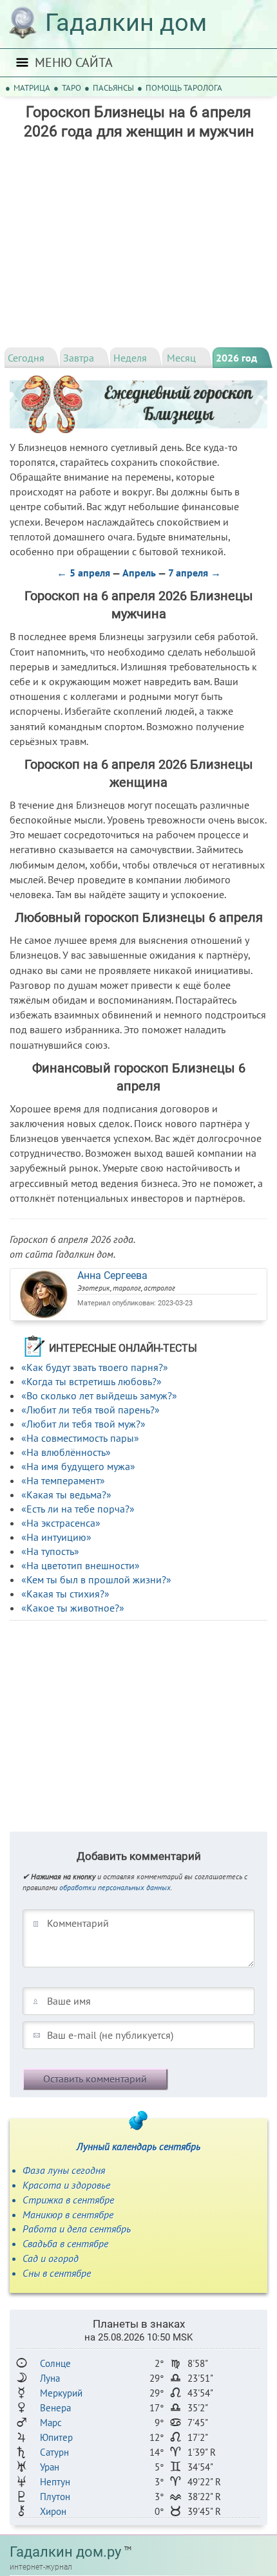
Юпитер (56, 2437)
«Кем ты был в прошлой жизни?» (96, 1579)
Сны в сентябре (57, 2273)
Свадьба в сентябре (65, 2243)
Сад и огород (51, 2258)
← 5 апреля (83, 573)
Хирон (53, 2511)
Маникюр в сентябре (68, 2214)
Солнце (55, 2363)
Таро (72, 88)
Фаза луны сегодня (64, 2170)
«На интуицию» (56, 1537)
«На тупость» (50, 1551)
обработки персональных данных (115, 1887)
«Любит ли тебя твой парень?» (91, 1410)
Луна (50, 2378)
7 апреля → (195, 573)
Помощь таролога (184, 88)
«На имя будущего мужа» (78, 1466)
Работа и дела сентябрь (77, 2229)
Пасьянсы (113, 88)
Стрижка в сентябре (68, 2200)
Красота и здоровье (66, 2185)
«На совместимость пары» (80, 1438)
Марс (51, 2423)
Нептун (55, 2482)
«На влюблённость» (66, 1452)
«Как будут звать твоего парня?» (95, 1367)
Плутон (55, 2497)
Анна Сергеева (112, 1275)
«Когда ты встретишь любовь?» (91, 1381)
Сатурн (54, 2452)
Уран (50, 2467)
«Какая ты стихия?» (65, 1594)
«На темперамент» (63, 1480)
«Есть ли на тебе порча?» (78, 1509)
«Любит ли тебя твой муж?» (83, 1424)
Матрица (32, 88)
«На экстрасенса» (61, 1523)
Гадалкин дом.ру (65, 2552)
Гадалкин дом (126, 23)
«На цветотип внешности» (81, 1565)
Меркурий (61, 2393)
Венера (55, 2408)
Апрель (139, 573)
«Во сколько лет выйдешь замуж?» (99, 1395)
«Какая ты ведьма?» (66, 1495)
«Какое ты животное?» (73, 1608)
